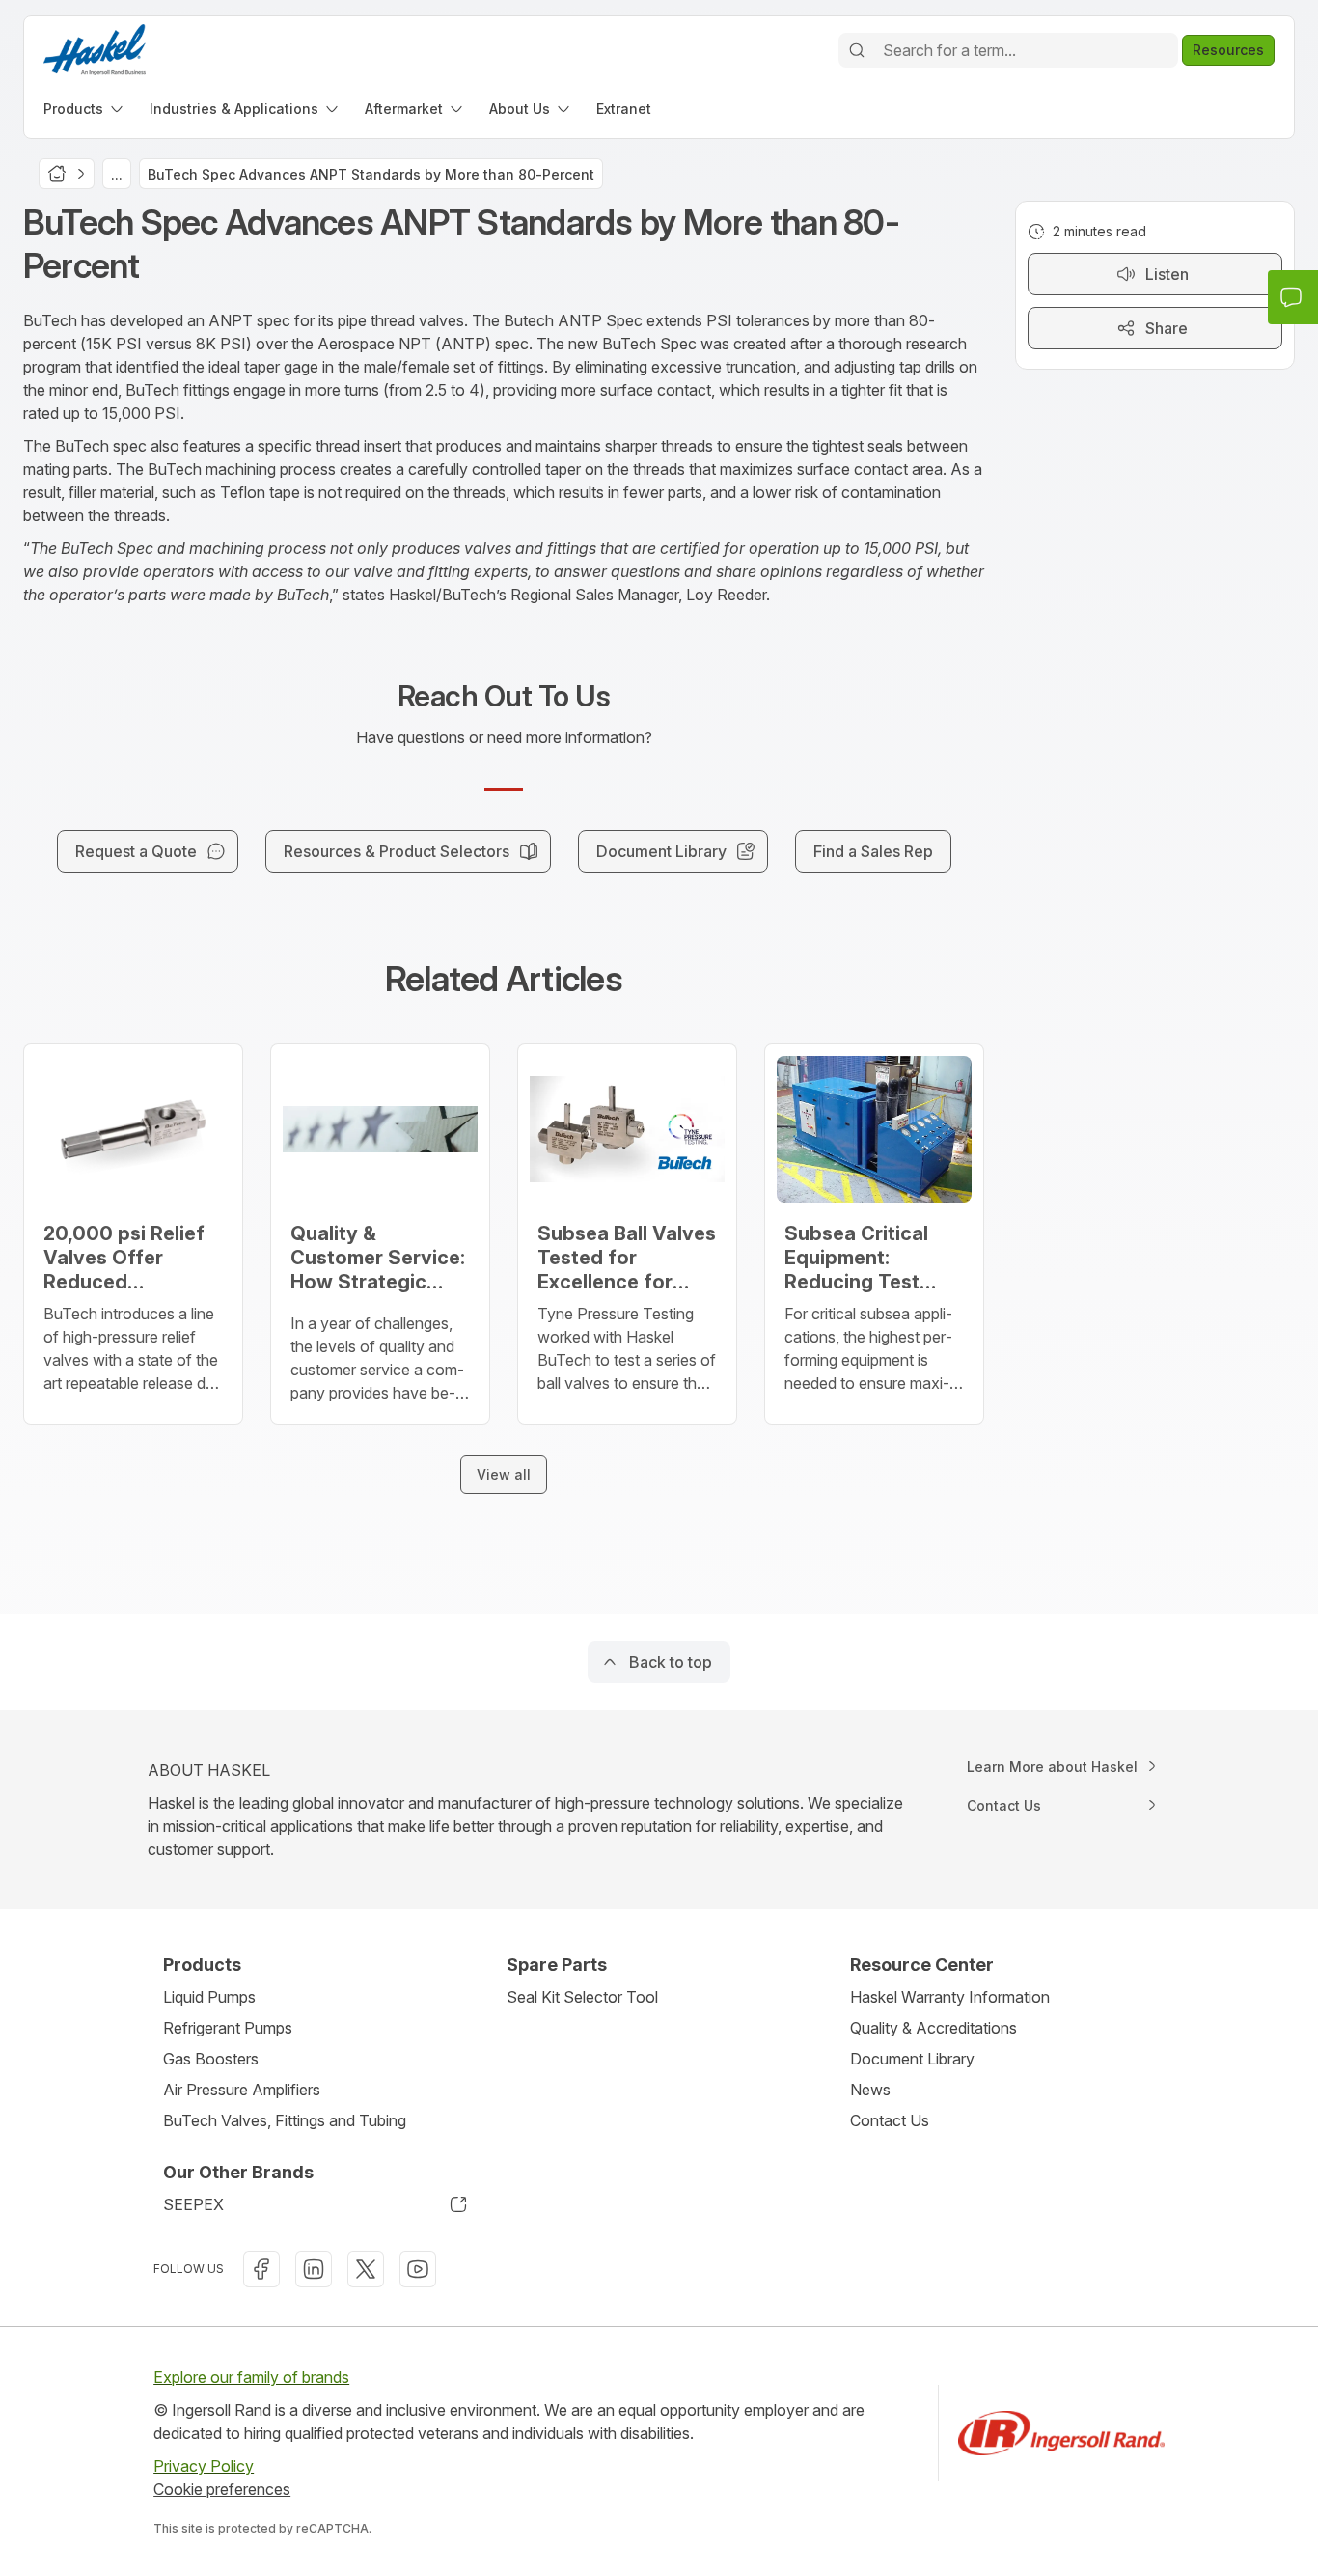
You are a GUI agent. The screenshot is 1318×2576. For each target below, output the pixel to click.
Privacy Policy (204, 2466)
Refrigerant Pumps (228, 2028)
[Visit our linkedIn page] (314, 2269)
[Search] (857, 50)
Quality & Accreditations (934, 2028)
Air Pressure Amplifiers (242, 2090)
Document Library (912, 2059)
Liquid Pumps (209, 1997)
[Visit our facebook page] (261, 2269)
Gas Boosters (211, 2059)
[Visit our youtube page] (418, 2269)
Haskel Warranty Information (950, 1997)
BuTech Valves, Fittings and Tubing (285, 2120)
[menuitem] (85, 109)
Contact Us (890, 2120)
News (870, 2090)
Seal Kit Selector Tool (582, 1997)
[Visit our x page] (366, 2269)
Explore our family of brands (251, 2377)
